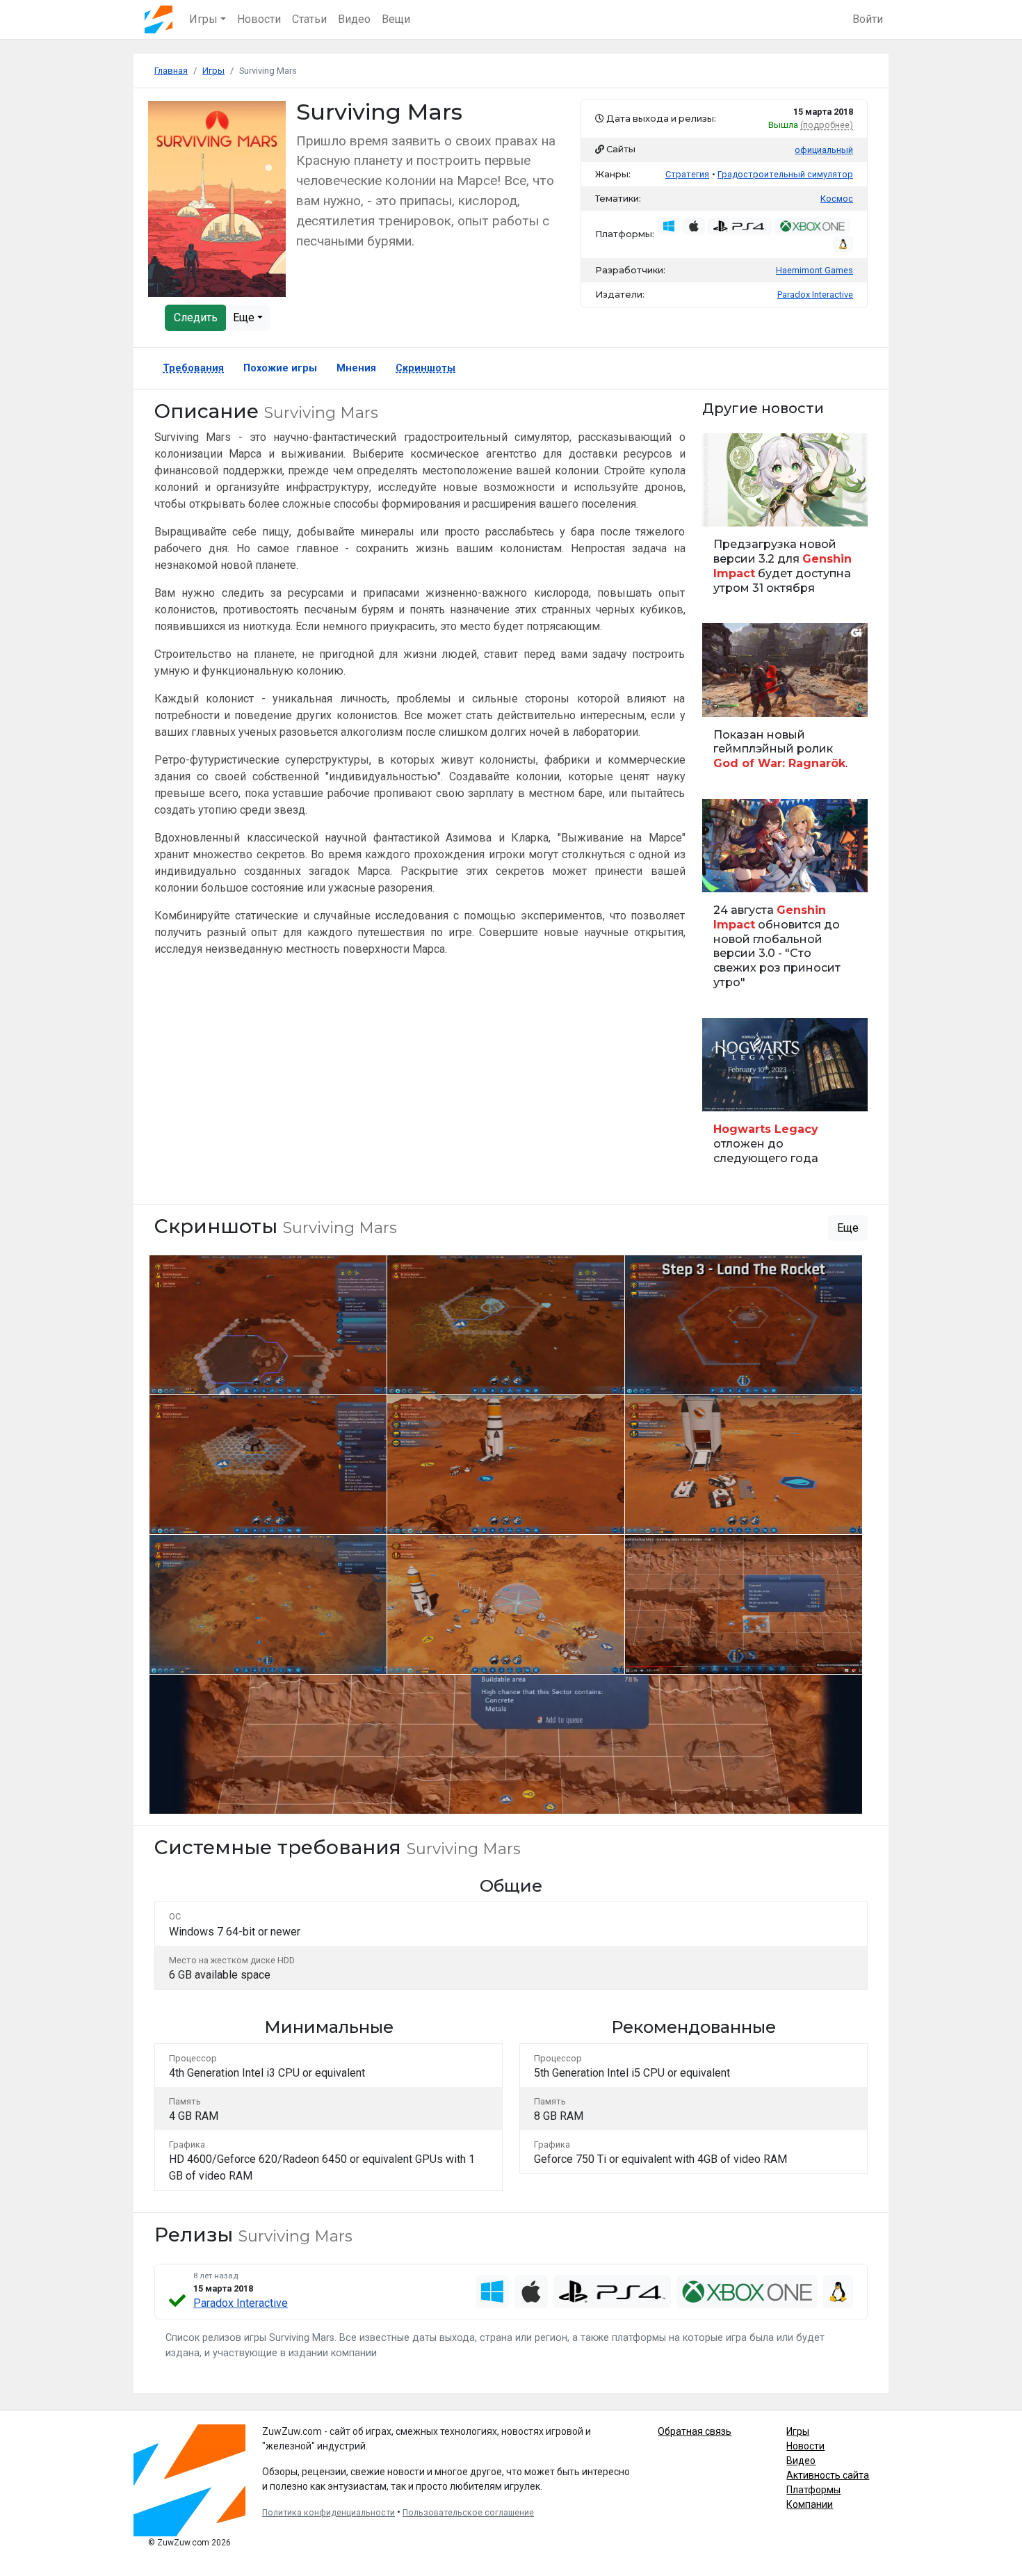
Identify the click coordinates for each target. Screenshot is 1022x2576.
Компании (810, 2504)
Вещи (396, 19)
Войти (868, 19)
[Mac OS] (531, 2292)
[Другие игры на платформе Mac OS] (694, 226)
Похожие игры (280, 368)
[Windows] (492, 2292)
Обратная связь (695, 2431)
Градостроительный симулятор (785, 174)
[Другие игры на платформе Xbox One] (812, 226)
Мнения (356, 368)
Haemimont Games (814, 270)
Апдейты (727, 508)
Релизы (724, 1093)
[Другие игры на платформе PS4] (740, 226)
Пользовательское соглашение (468, 2513)
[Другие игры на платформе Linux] (843, 244)
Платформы (813, 2490)
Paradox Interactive (241, 2303)
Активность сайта (828, 2475)
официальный (824, 150)
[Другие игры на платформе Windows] (670, 226)
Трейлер (725, 699)
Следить (196, 317)
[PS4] (613, 2292)
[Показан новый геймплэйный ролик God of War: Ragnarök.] (785, 703)
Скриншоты (425, 368)
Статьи (309, 19)
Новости (259, 19)
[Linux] (838, 2292)
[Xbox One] (747, 2292)
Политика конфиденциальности (328, 2513)
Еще (245, 317)
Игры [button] (203, 19)
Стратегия (687, 174)
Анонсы (725, 874)
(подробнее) (827, 125)
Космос (837, 199)
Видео (354, 19)
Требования (193, 368)
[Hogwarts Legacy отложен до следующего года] (785, 1098)
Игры (798, 2431)
